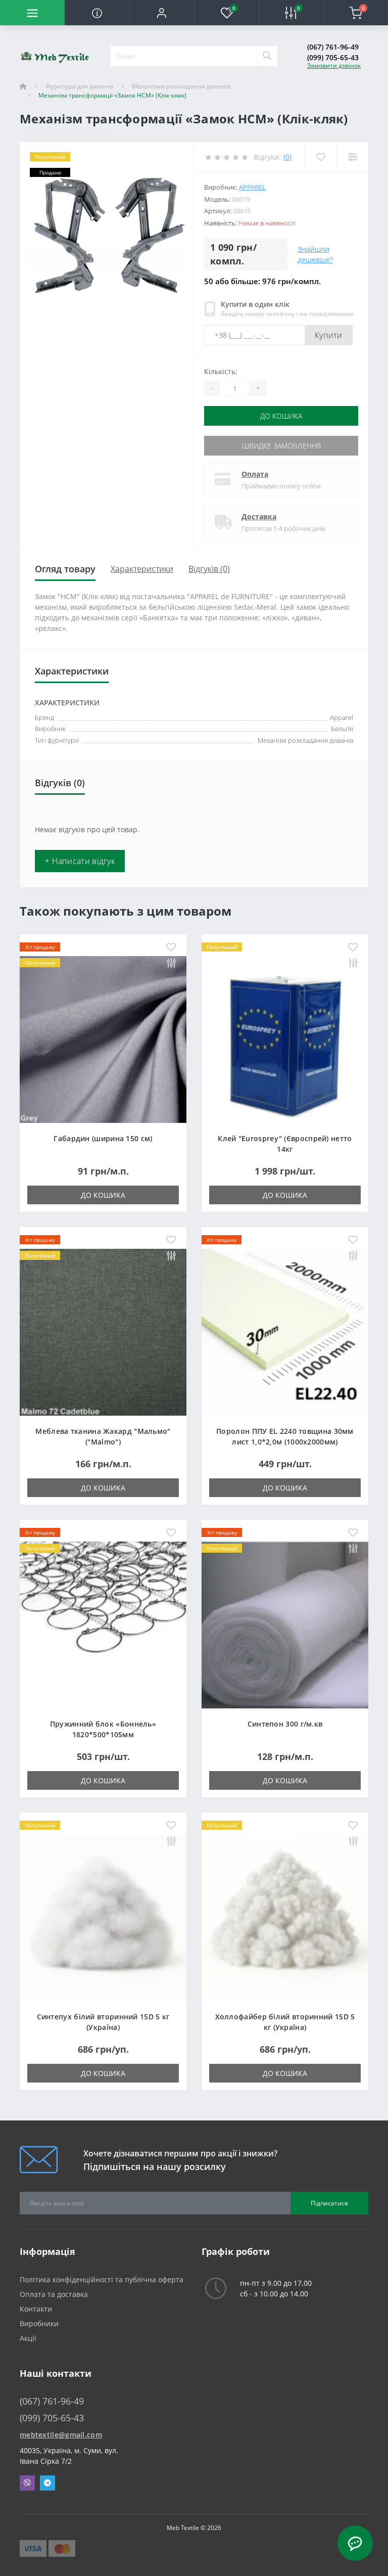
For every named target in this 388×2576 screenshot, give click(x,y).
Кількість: (221, 371)
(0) (287, 157)
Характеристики (142, 569)
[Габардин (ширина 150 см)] (103, 1039)
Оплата (255, 474)
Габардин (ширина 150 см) (103, 1138)
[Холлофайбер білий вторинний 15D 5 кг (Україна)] (285, 1917)
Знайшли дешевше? (315, 254)
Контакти (36, 2309)
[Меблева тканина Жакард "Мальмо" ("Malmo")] (103, 1331)
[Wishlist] (321, 157)
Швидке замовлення (281, 446)
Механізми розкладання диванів (181, 86)
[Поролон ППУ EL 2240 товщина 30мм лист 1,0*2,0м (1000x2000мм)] (285, 1331)
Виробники (39, 2323)
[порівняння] (171, 963)
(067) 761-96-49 (333, 47)
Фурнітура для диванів (79, 86)
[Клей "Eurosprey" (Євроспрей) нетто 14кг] (285, 1039)
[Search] (267, 56)
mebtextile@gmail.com (61, 2435)
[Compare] (352, 157)
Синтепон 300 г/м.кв (285, 1724)
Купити (329, 335)
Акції (28, 2338)
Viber (27, 2483)
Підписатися (329, 2203)
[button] (162, 13)
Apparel (252, 187)
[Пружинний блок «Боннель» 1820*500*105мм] (103, 1624)
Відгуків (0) (209, 569)
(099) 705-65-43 (333, 57)
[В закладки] (171, 948)
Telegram (47, 2483)
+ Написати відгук (80, 861)
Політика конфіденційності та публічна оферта (102, 2279)
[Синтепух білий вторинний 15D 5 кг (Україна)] (103, 1917)
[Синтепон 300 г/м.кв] (285, 1624)
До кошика (281, 416)
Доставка (259, 516)
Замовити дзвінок (334, 65)
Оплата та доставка (54, 2294)
